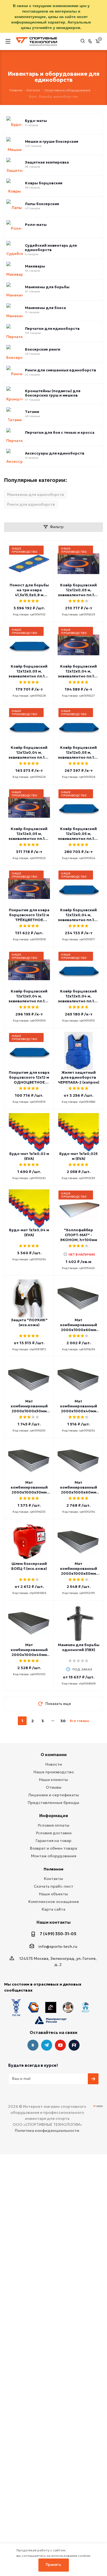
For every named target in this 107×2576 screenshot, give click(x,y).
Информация (54, 1816)
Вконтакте (33, 2045)
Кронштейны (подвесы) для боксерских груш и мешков (53, 393)
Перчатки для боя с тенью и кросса (60, 433)
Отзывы (54, 1787)
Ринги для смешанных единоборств (60, 370)
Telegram (47, 2045)
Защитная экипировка (47, 162)
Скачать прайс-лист (54, 1886)
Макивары (35, 266)
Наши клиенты (54, 1780)
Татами (32, 412)
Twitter (74, 2045)
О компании (54, 1755)
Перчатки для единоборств (52, 329)
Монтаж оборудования (54, 1856)
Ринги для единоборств (31, 504)
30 (63, 1721)
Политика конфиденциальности (47, 2130)
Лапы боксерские (42, 204)
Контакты (54, 1879)
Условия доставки (54, 1833)
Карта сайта (54, 1909)
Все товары (80, 1721)
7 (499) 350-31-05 (58, 1934)
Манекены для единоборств (36, 494)
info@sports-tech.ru (58, 1946)
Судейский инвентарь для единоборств (51, 248)
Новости (54, 1764)
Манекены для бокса (45, 308)
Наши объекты (54, 1894)
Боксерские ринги (43, 350)
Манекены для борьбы (47, 287)
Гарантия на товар (54, 1841)
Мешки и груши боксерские (52, 142)
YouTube (60, 2045)
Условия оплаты (54, 1825)
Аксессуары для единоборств (55, 453)
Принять (54, 2565)
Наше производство (54, 1772)
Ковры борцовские (44, 183)
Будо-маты (36, 121)
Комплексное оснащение (54, 1902)
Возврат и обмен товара (54, 1848)
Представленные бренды (54, 1803)
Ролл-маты (36, 225)
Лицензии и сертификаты (54, 1795)
